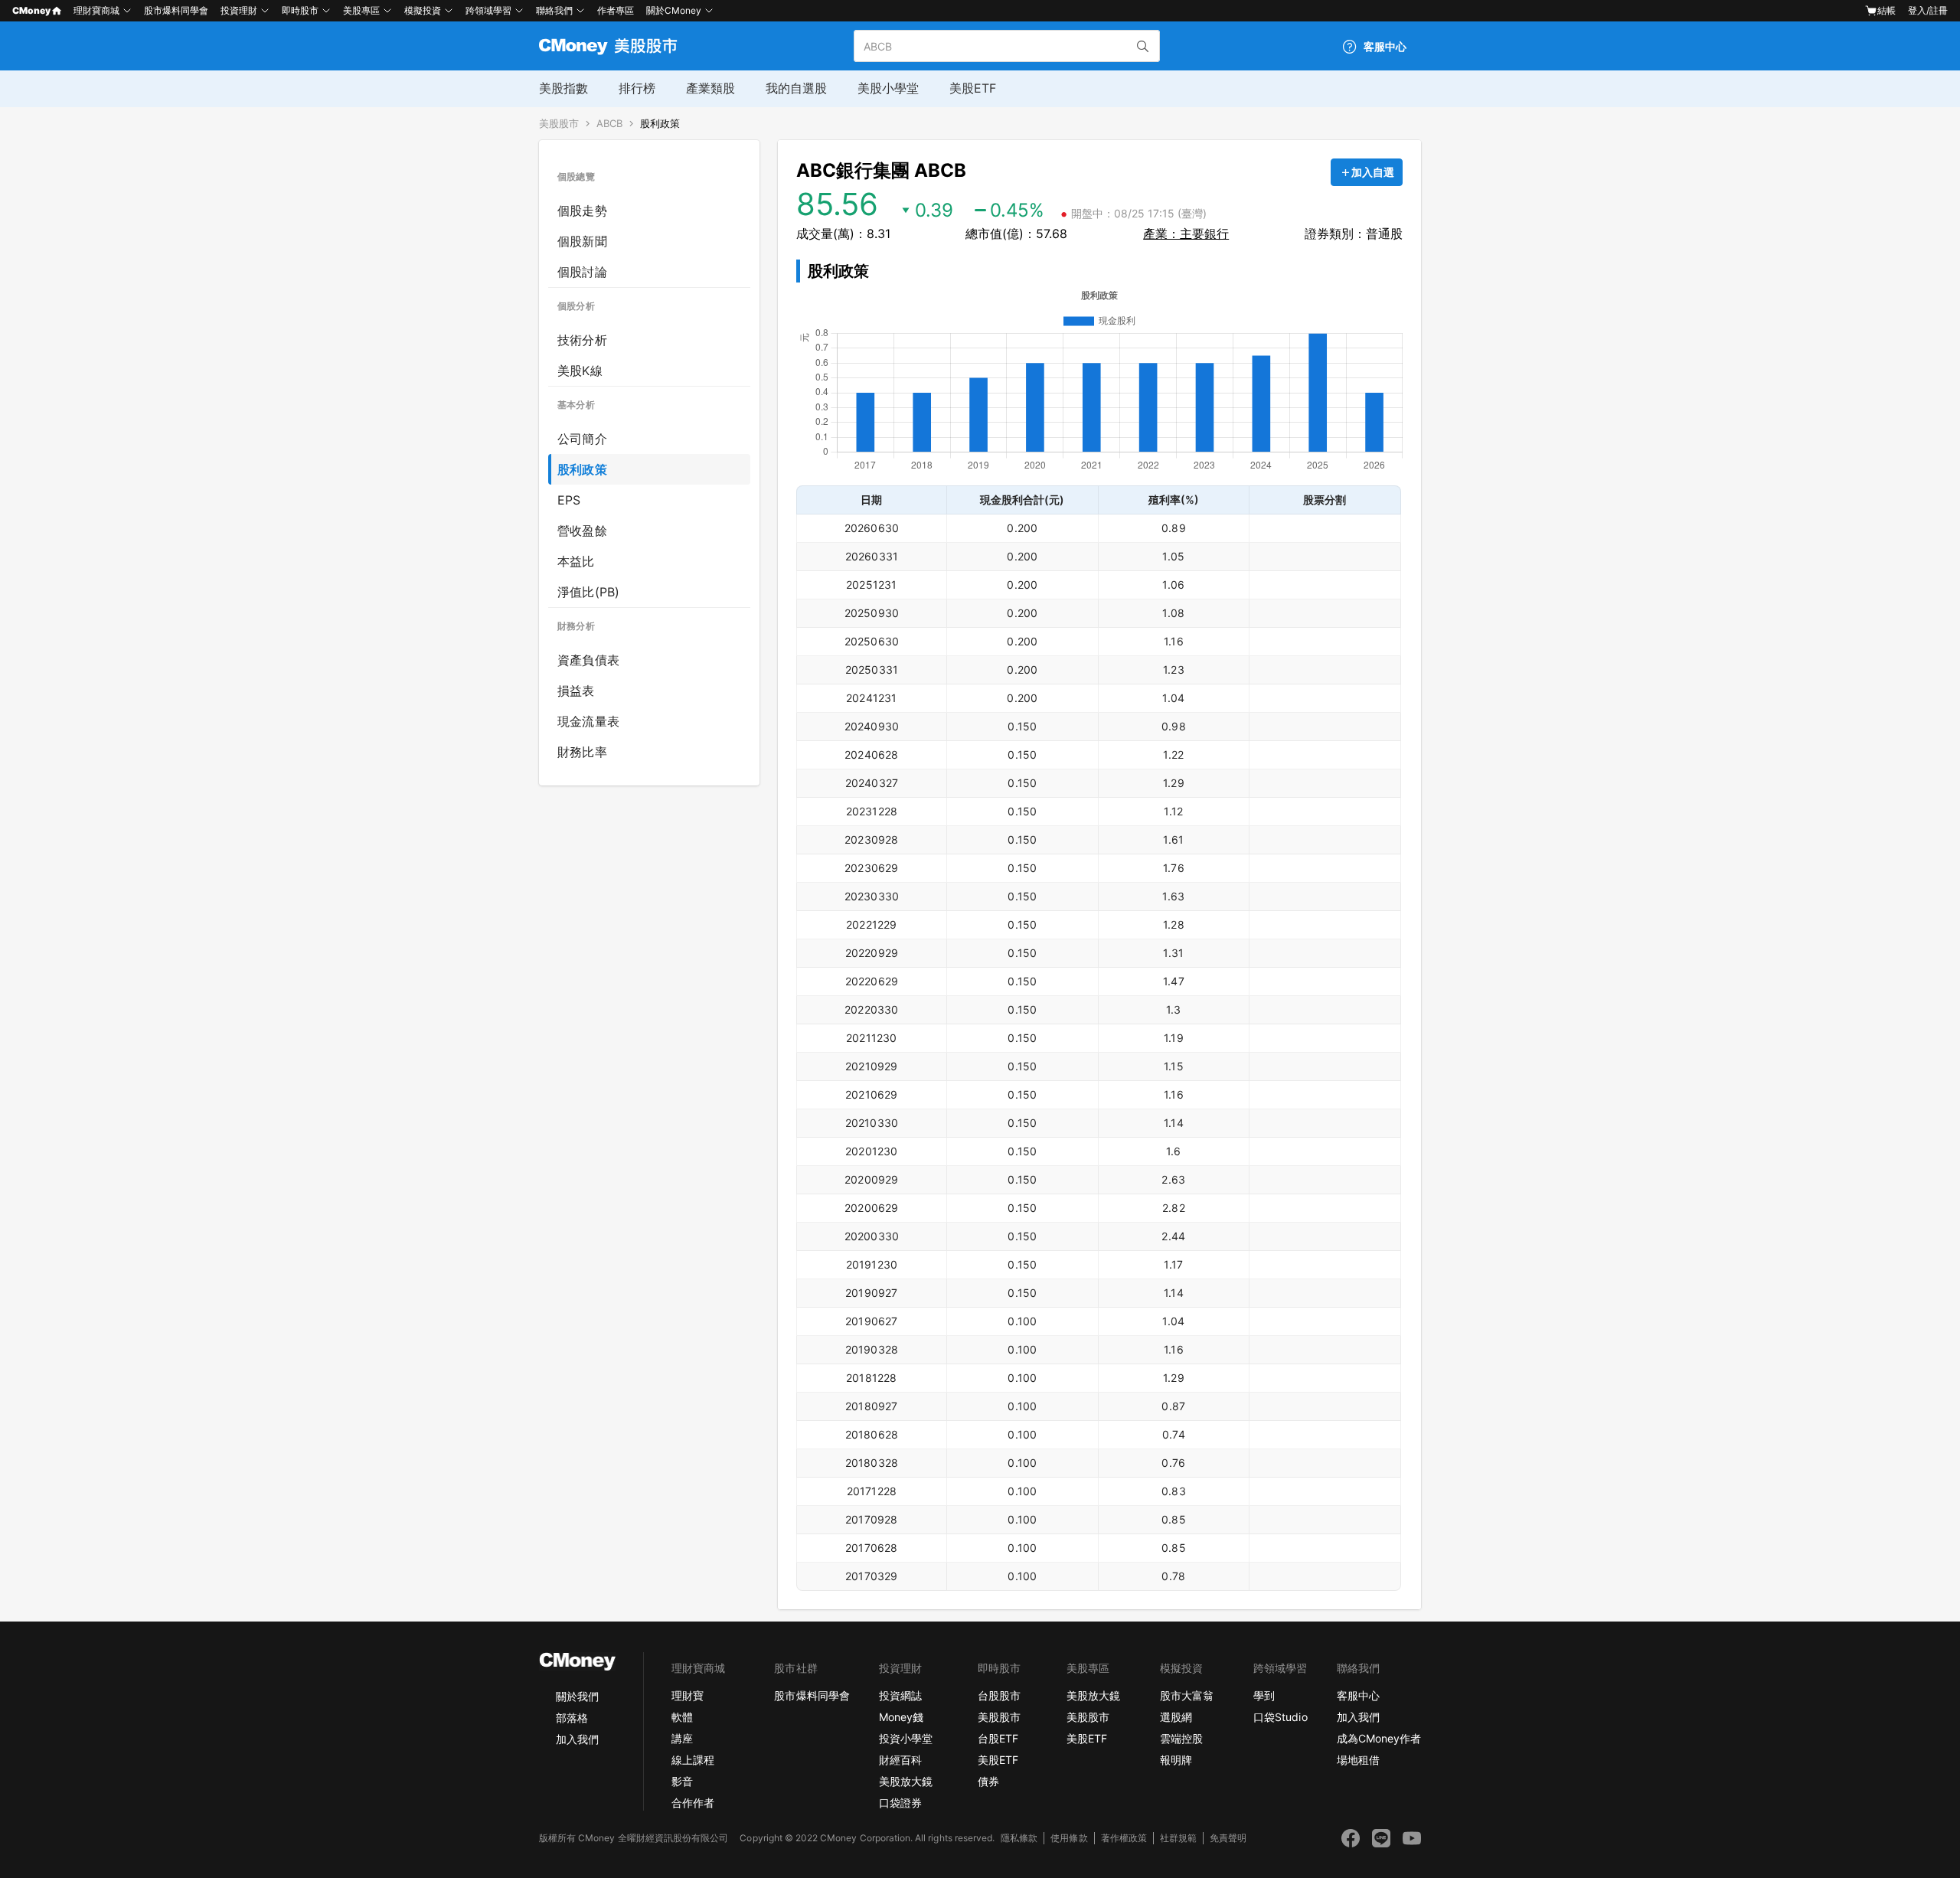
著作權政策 (1124, 1838)
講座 (682, 1738)
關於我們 (577, 1696)
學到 (1264, 1695)
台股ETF (998, 1738)
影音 (682, 1781)
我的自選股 (796, 88)
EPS (569, 500)
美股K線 (580, 371)
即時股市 (300, 10)
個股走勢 (582, 211)
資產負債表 (588, 660)
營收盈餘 (582, 531)
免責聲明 (1228, 1838)
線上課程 (693, 1760)
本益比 (576, 561)
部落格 (572, 1718)
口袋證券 (900, 1803)
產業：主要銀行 (1186, 234)
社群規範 (1178, 1838)
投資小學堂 (906, 1738)
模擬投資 (423, 10)
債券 (988, 1781)
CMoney (31, 10)
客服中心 (1358, 1695)
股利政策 (660, 124)
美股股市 (559, 124)
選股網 (1176, 1717)
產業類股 (710, 88)
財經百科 (900, 1760)
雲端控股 (1181, 1738)
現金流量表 (588, 721)
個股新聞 (582, 241)
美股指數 (563, 88)
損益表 (576, 691)
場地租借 (1358, 1760)
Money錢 (901, 1717)
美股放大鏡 (906, 1781)
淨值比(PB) (588, 592)
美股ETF (973, 88)
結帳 (1886, 10)
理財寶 (688, 1695)
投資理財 (239, 10)
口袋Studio (1280, 1717)
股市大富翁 (1187, 1695)
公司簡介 (582, 439)
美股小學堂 (888, 88)
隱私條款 (1019, 1838)
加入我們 (577, 1739)
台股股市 (999, 1695)
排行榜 (637, 88)
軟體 (682, 1717)
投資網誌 (900, 1695)
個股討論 (582, 272)
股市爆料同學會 (176, 10)
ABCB (609, 124)
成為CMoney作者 (1379, 1738)
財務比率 (582, 752)
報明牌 (1176, 1760)
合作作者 (693, 1803)
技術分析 (582, 340)
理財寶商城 (96, 10)
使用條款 (1069, 1838)
